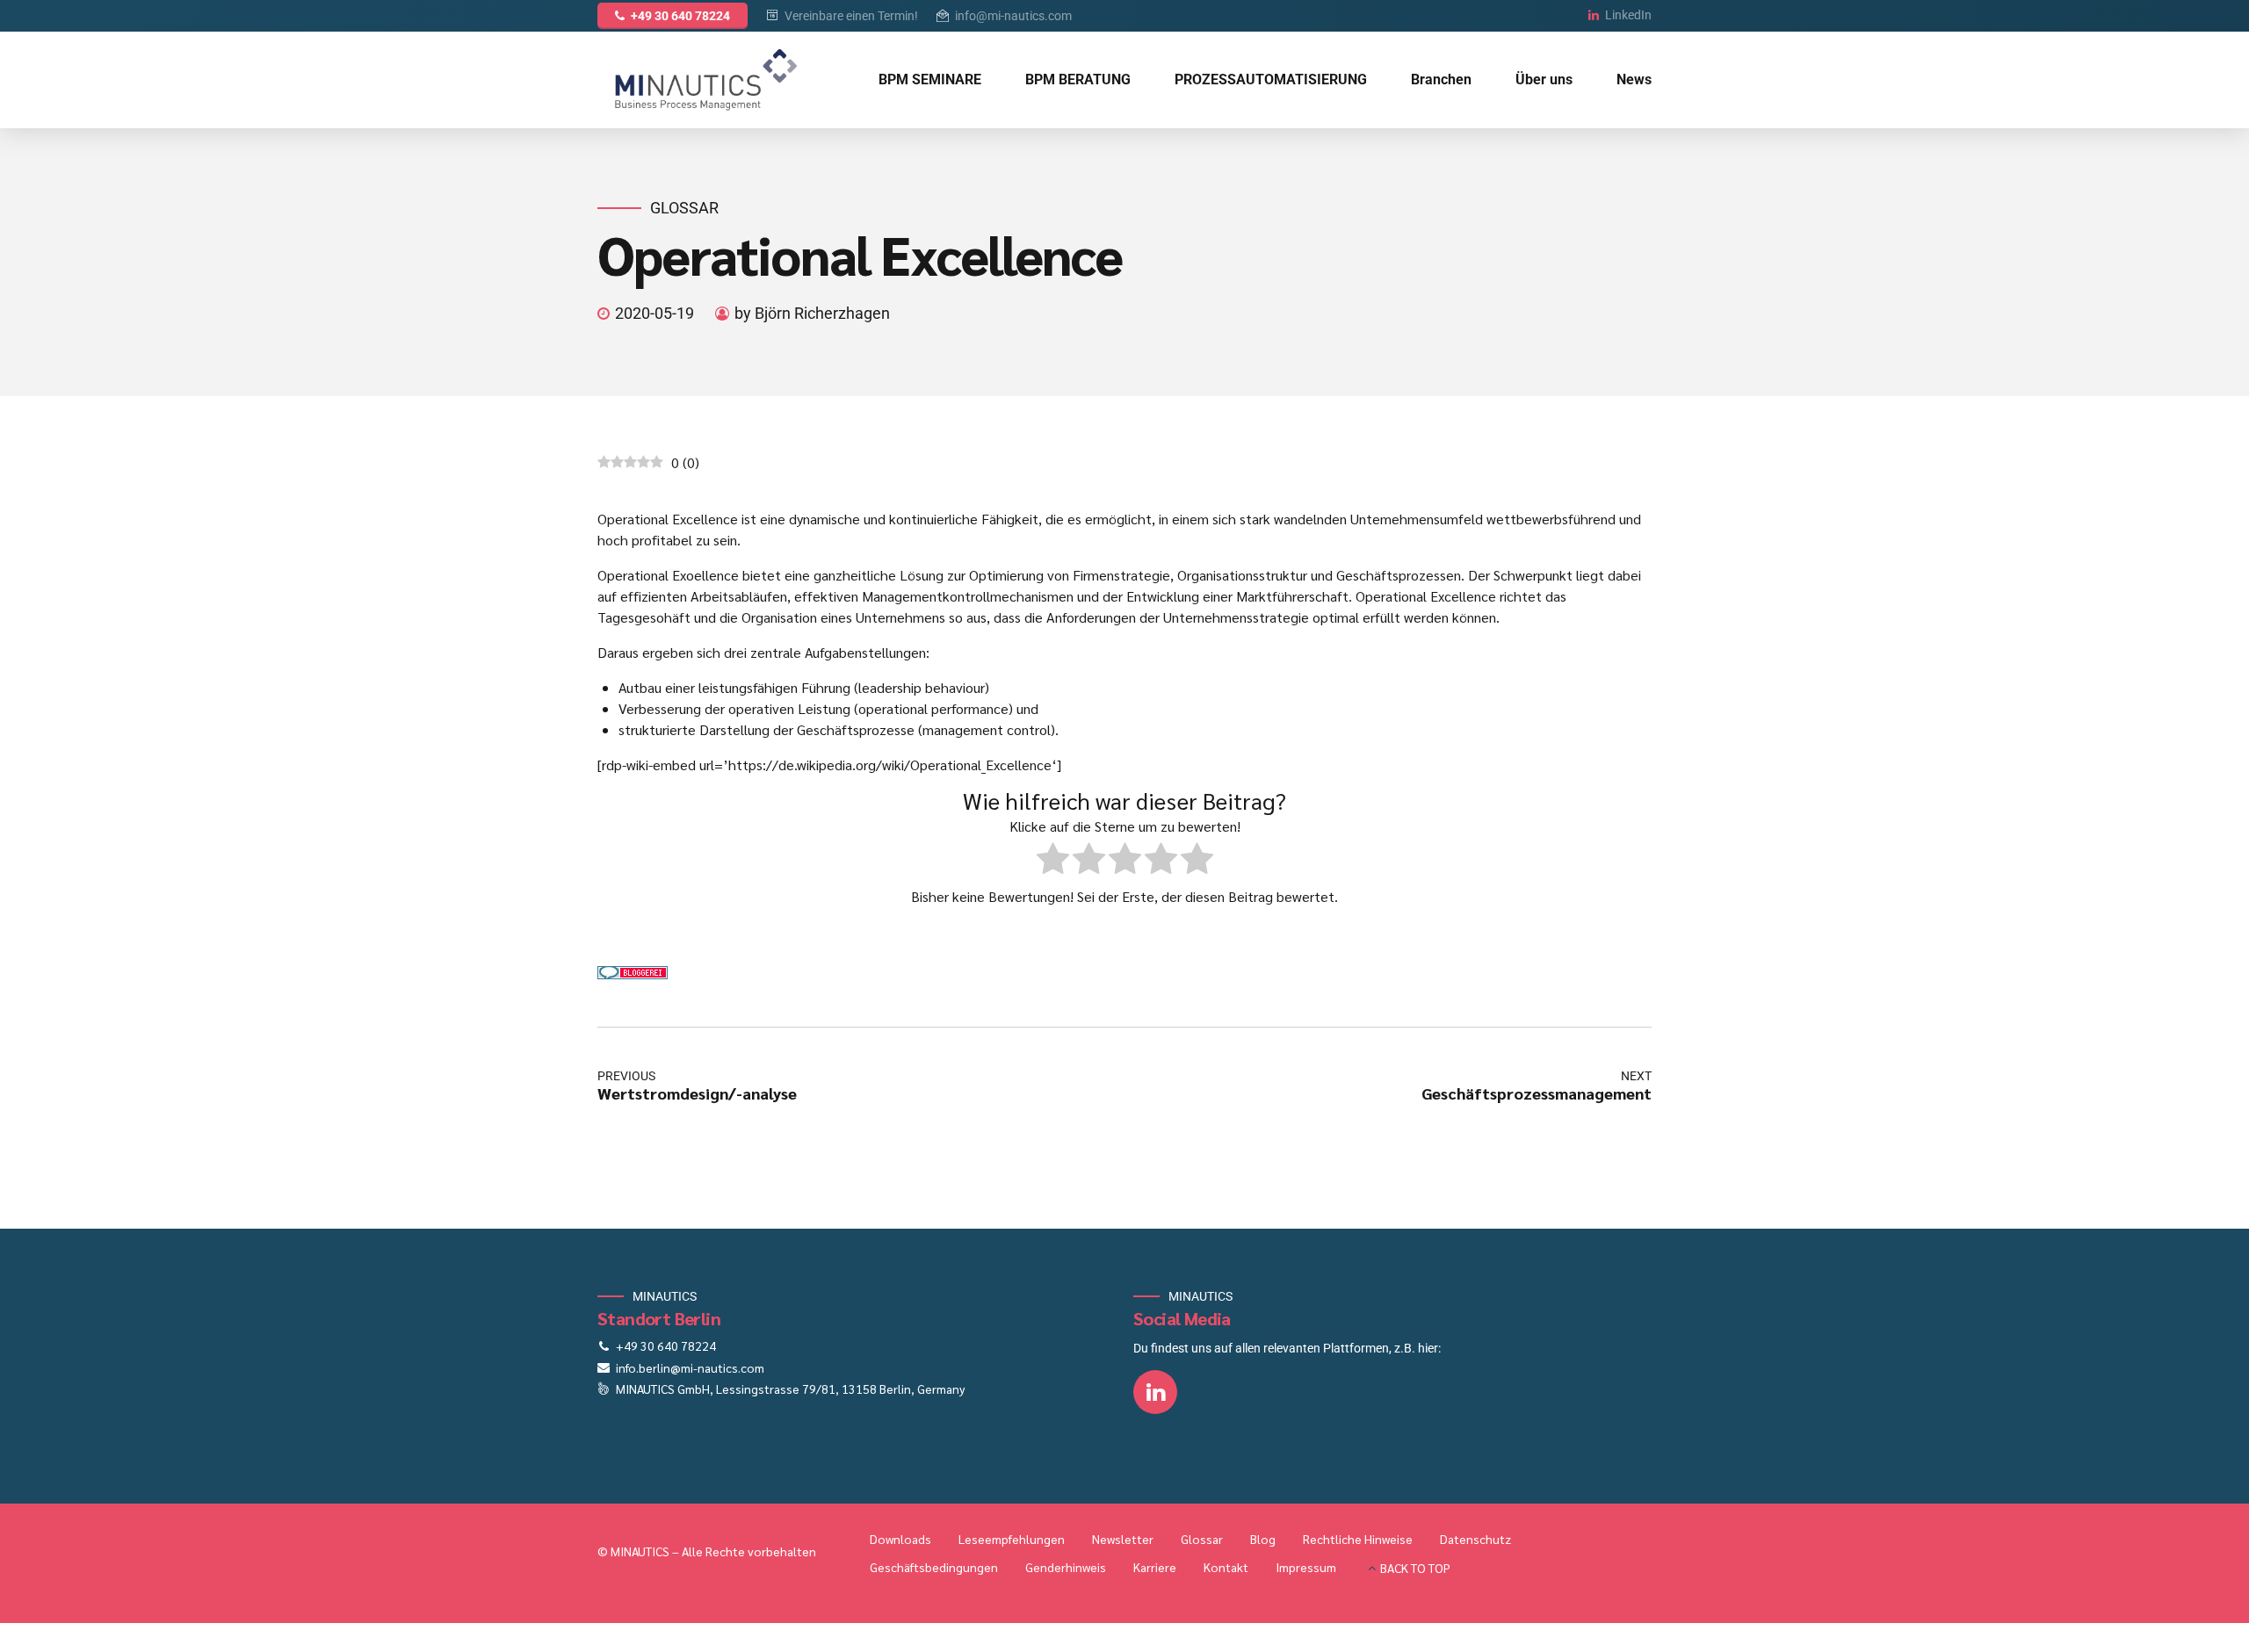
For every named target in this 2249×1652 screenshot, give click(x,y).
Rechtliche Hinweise (1358, 1539)
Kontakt (1226, 1567)
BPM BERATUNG (1078, 79)
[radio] (1053, 861)
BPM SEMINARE (930, 79)
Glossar (684, 208)
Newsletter (1123, 1539)
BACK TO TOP (1415, 1568)
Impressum (1306, 1567)
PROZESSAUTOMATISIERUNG (1271, 79)
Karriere (1155, 1567)
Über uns (1544, 79)
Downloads (900, 1539)
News (1634, 79)
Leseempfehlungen (1012, 1539)
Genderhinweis (1066, 1567)
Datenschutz (1475, 1539)
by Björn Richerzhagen (812, 313)
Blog (1263, 1539)
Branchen (1441, 79)
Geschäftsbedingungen (934, 1567)
